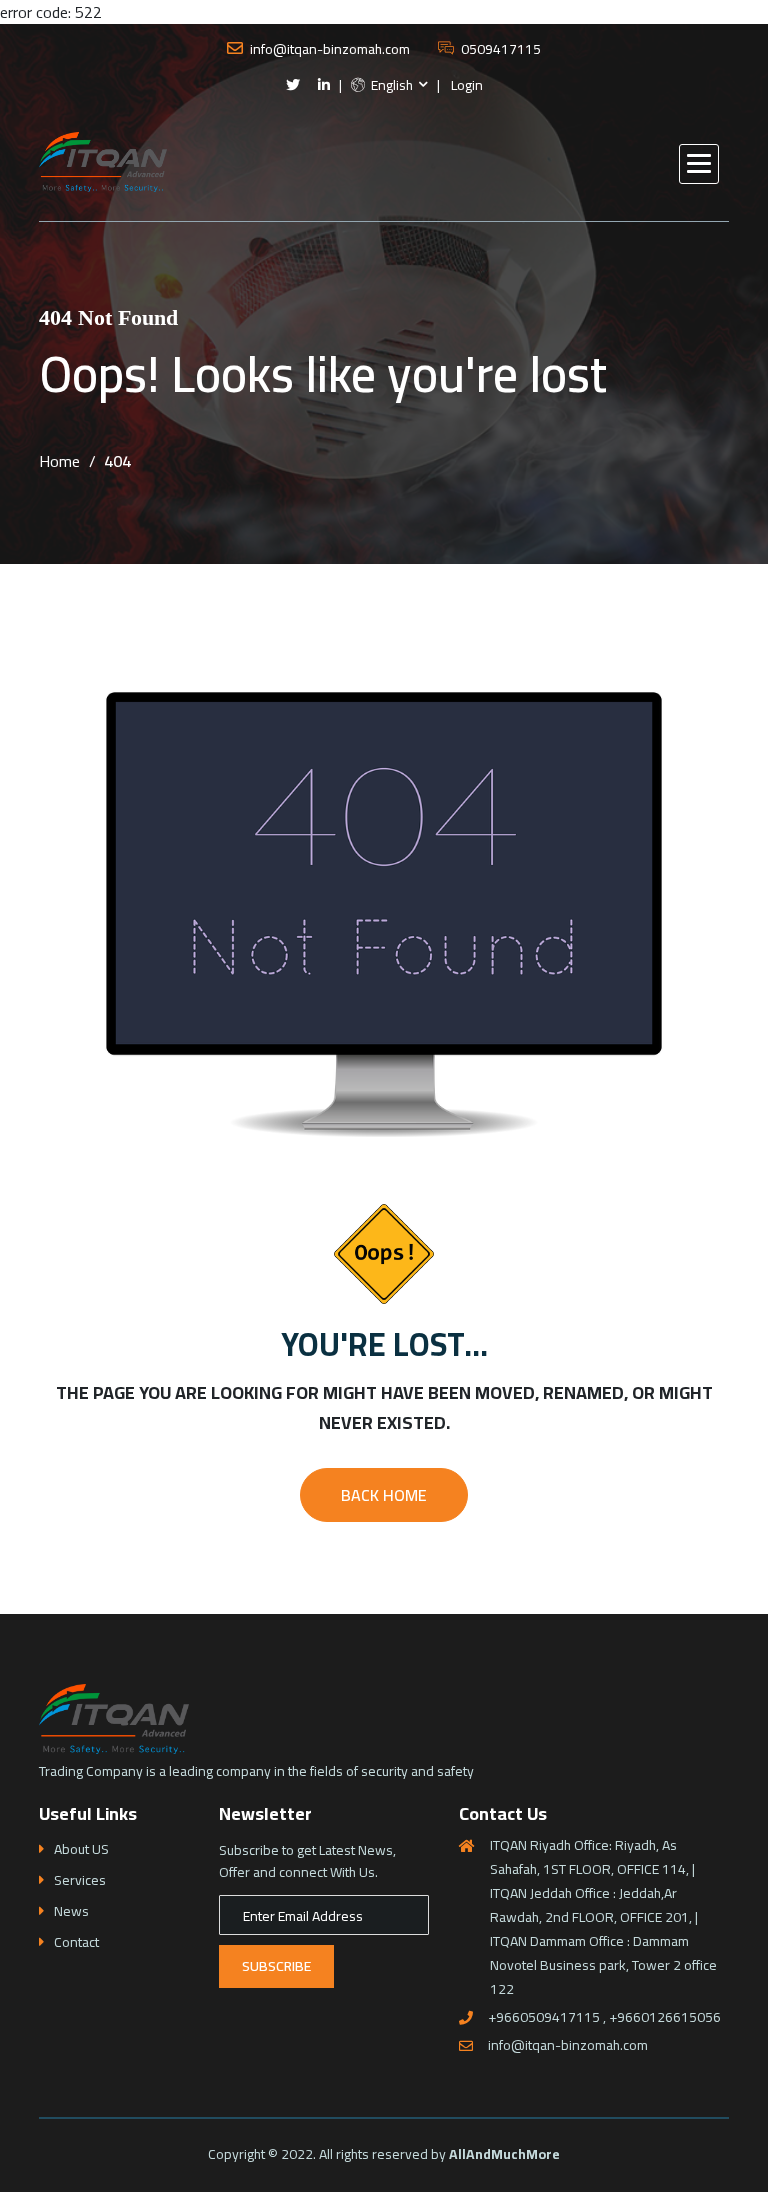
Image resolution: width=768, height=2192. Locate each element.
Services (80, 1880)
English (390, 85)
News (71, 1911)
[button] (699, 164)
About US (81, 1849)
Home (59, 461)
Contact (76, 1942)
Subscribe (276, 1966)
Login (467, 85)
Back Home (384, 1495)
